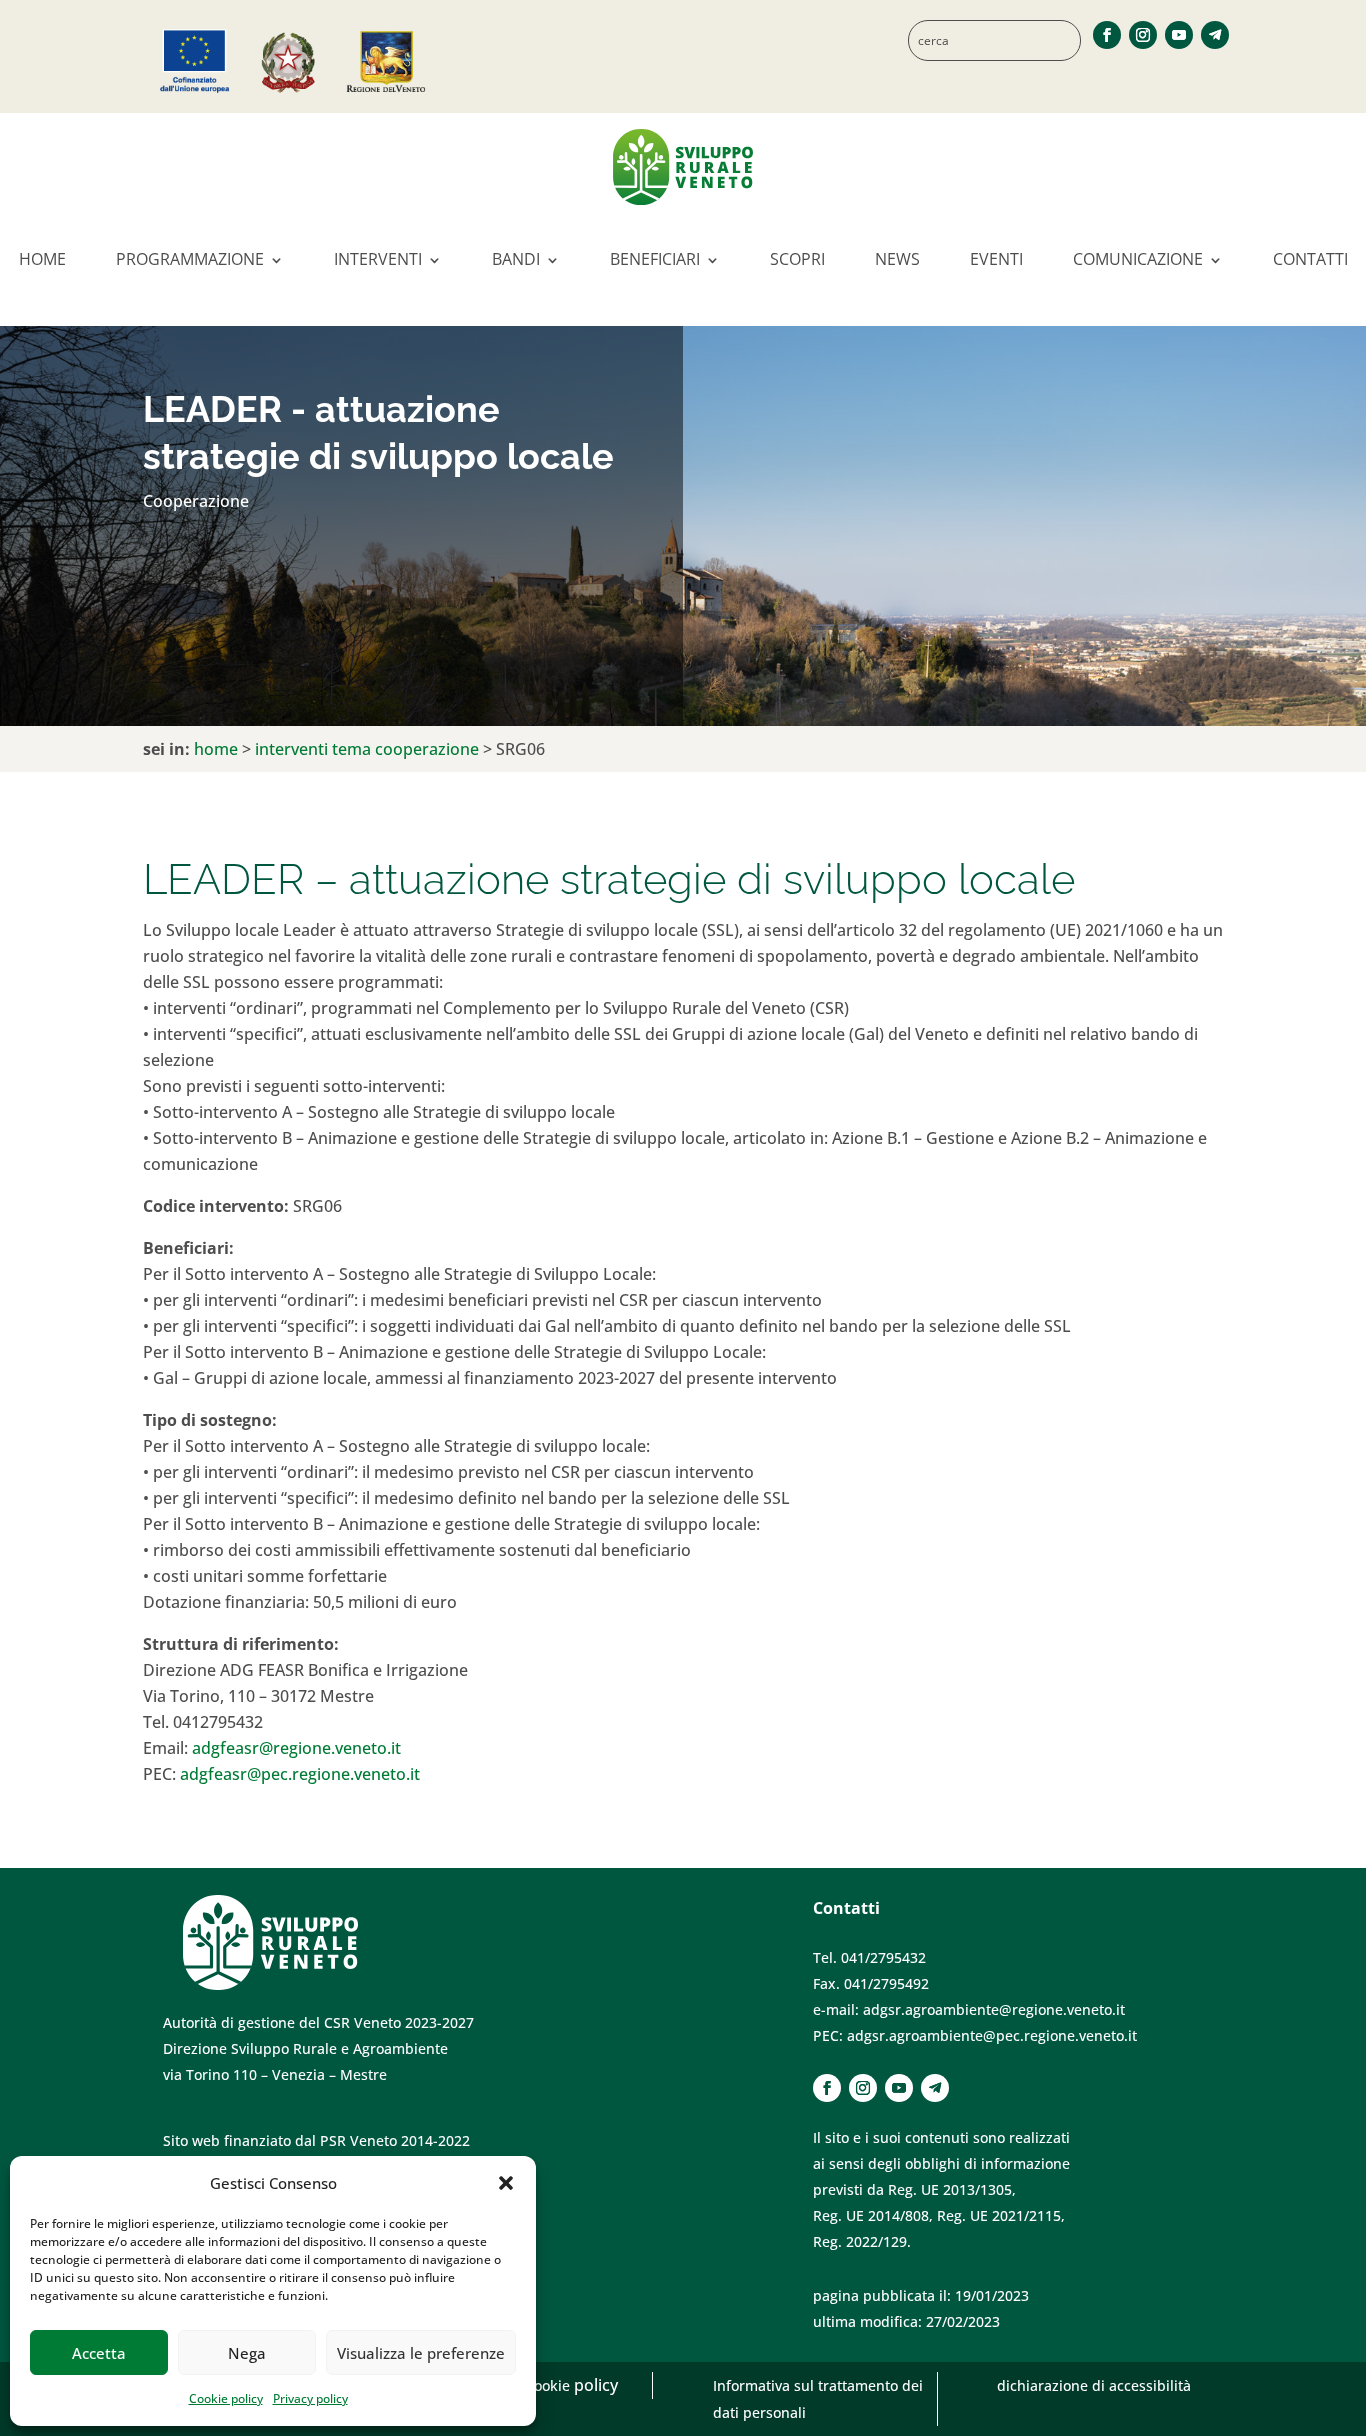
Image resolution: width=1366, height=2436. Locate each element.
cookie (550, 2385)
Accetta (99, 2353)
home (216, 749)
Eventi (996, 259)
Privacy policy (310, 2398)
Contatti (1310, 259)
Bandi (516, 259)
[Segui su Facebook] (1107, 35)
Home (42, 259)
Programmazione (190, 259)
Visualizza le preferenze (421, 2353)
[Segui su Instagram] (1143, 35)
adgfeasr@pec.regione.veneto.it (300, 1774)
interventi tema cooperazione (367, 749)
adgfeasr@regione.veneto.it (296, 1748)
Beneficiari (655, 259)
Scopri (797, 259)
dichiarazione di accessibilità (1094, 2385)
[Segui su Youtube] (1179, 35)
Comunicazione (1138, 259)
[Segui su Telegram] (1215, 35)
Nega (247, 2353)
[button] (506, 2183)
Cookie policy (226, 2398)
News (897, 259)
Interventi (378, 259)
